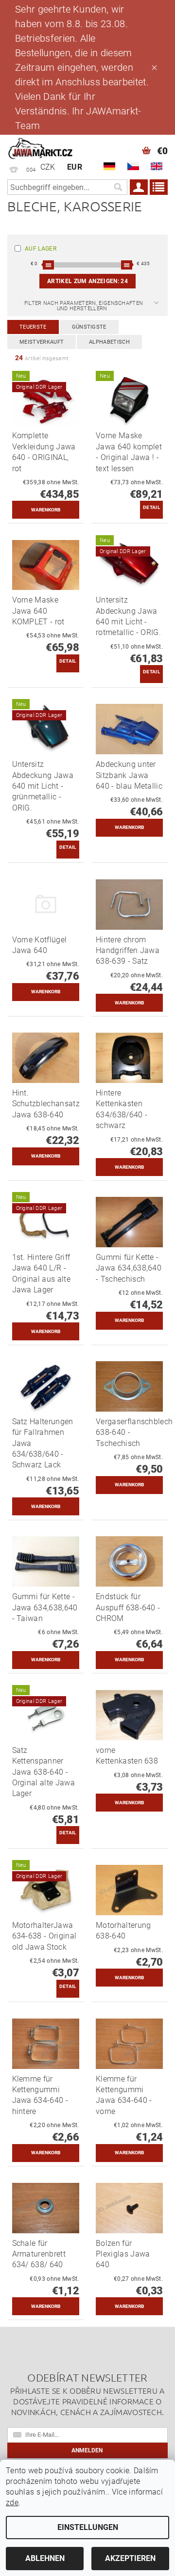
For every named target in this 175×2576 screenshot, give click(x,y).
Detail (151, 507)
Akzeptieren (130, 2558)
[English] (157, 166)
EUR (75, 167)
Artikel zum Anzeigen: (87, 281)
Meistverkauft (42, 342)
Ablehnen (45, 2558)
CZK (48, 167)
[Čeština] (133, 166)
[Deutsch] (109, 166)
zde (12, 2503)
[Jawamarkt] (41, 147)
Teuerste (33, 327)
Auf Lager (41, 249)
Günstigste (89, 327)
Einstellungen (88, 2527)
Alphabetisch (109, 342)
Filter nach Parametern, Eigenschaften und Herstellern (84, 306)
